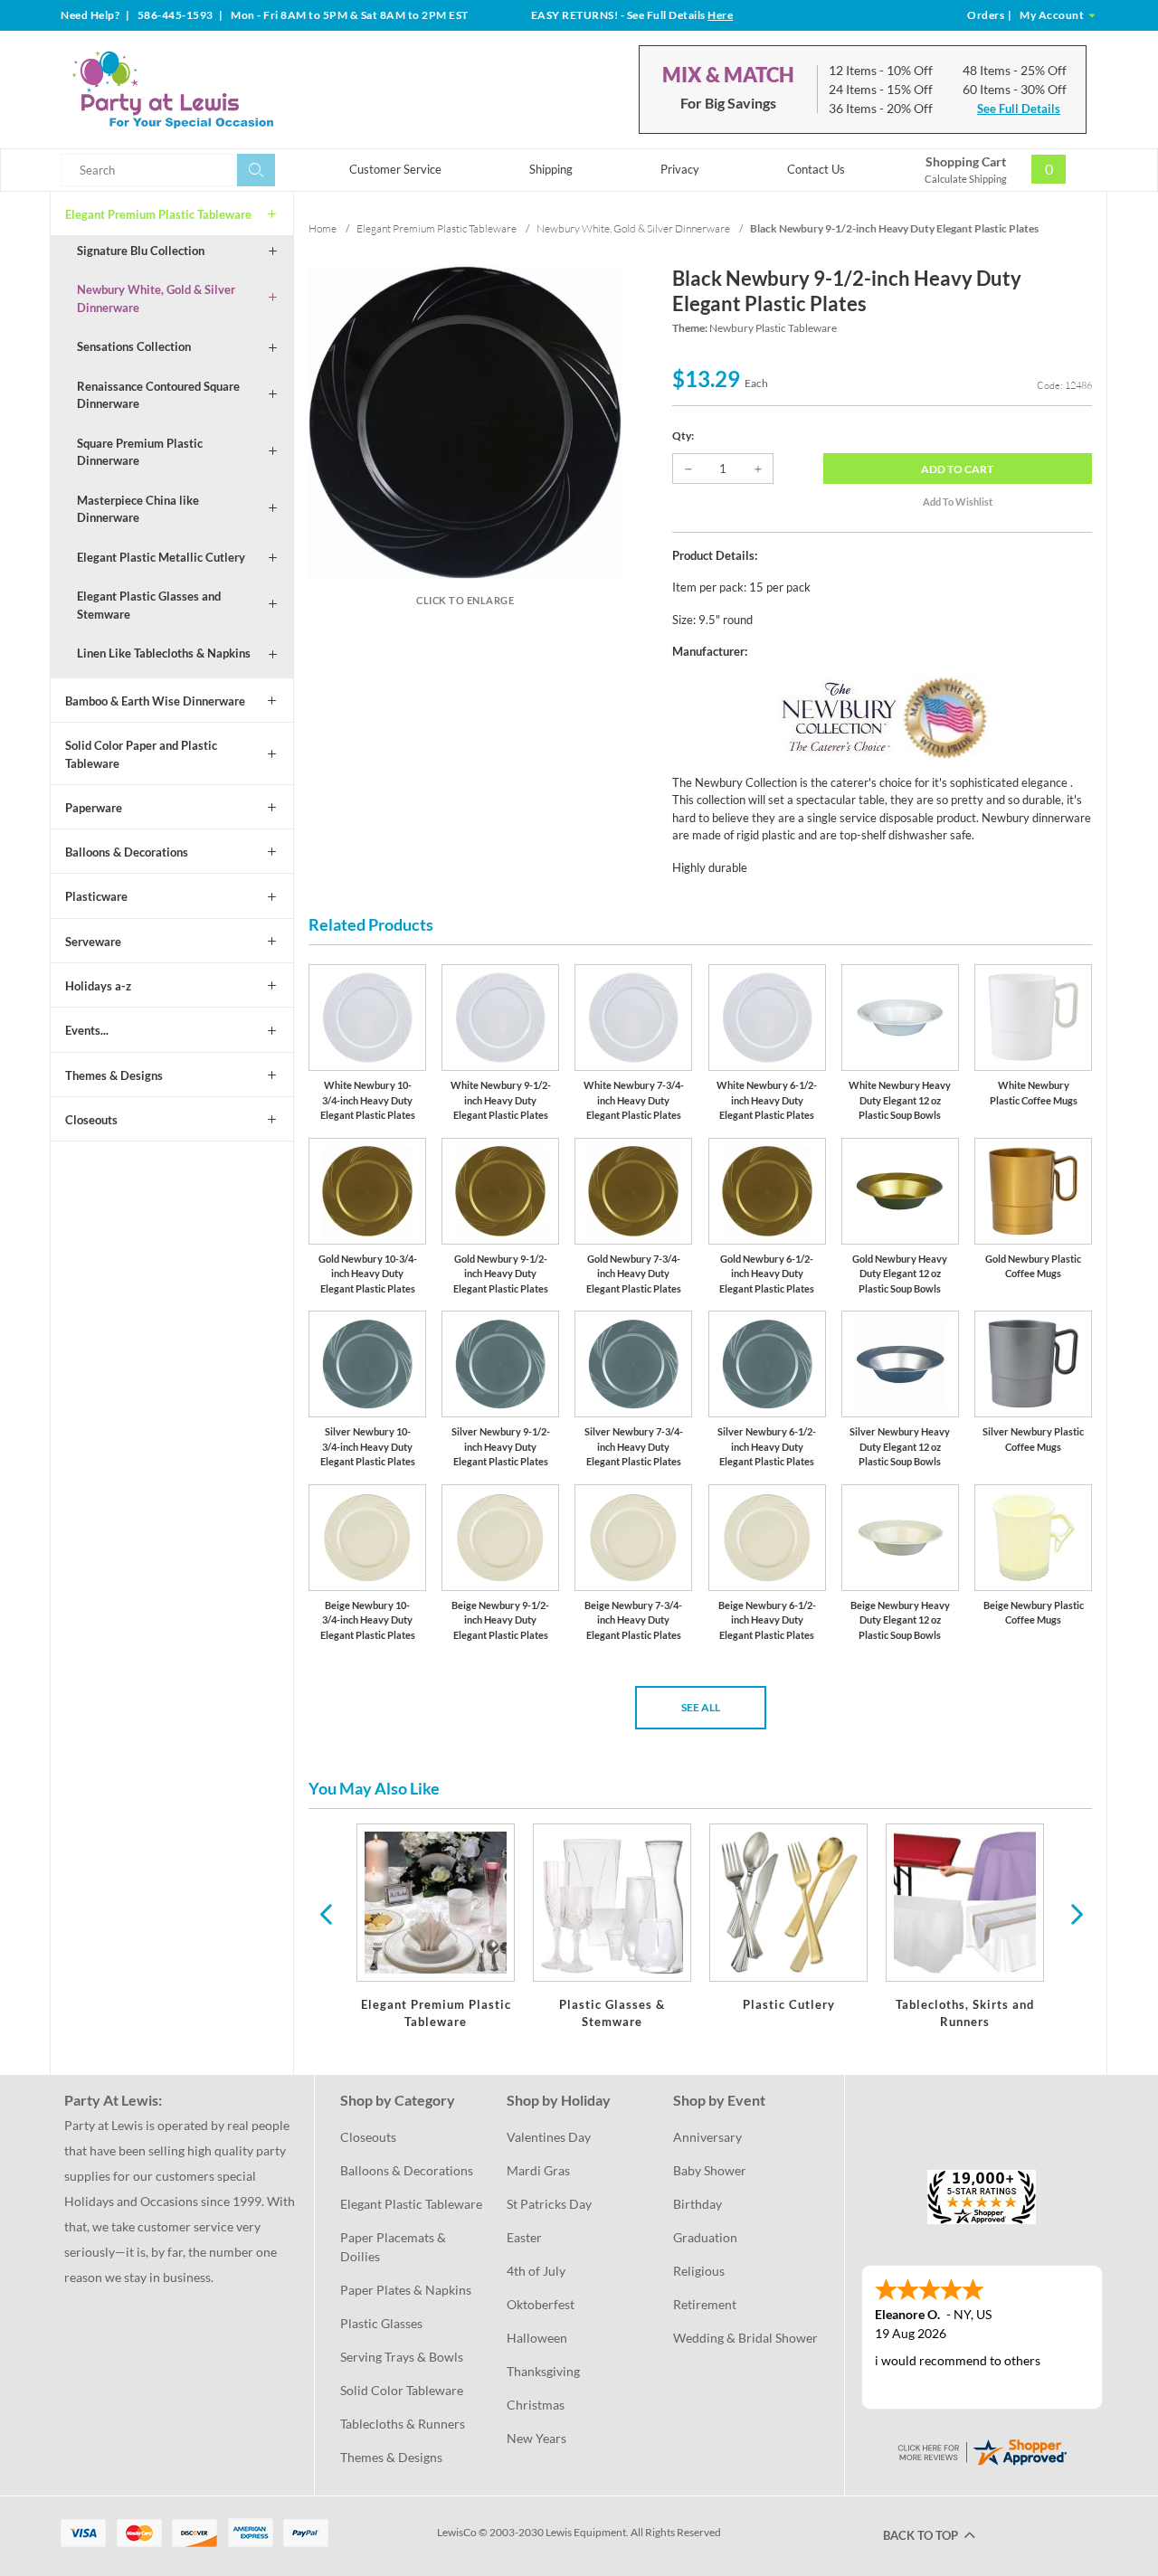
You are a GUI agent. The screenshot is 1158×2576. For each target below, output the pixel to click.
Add (957, 469)
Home (323, 228)
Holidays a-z (98, 986)
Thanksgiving (543, 2371)
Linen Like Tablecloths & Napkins (164, 653)
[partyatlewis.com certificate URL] (982, 2451)
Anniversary (707, 2137)
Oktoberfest (541, 2304)
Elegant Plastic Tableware (411, 2204)
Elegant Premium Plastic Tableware (158, 214)
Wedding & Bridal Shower (745, 2338)
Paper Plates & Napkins (406, 2290)
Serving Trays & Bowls (402, 2357)
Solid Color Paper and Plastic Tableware (141, 754)
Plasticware (96, 896)
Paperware (94, 808)
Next (1075, 1913)
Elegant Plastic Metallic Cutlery (161, 557)
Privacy (680, 169)
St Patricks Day (549, 2204)
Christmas (536, 2405)
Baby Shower (710, 2170)
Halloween (537, 2338)
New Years (536, 2438)
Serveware (93, 942)
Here (720, 15)
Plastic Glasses (381, 2323)
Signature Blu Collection (141, 251)
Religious (699, 2271)
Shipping (551, 169)
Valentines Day (549, 2137)
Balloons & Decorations (127, 852)
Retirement (705, 2304)
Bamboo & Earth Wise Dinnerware (155, 701)
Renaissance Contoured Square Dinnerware (158, 395)
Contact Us (816, 169)
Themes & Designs (114, 1075)
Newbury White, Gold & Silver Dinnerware (156, 298)
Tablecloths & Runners (403, 2424)
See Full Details (1019, 109)
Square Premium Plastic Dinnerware (140, 452)
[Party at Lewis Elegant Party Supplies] (216, 90)
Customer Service (395, 169)
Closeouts (91, 1120)
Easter (524, 2237)
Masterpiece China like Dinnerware (138, 509)
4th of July (536, 2271)
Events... (87, 1030)
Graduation (705, 2237)
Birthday (698, 2204)
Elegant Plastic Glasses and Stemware (149, 605)
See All (701, 1707)
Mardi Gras (538, 2170)
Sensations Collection (134, 346)
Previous (326, 1913)
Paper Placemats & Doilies (394, 2247)
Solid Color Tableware (402, 2390)
